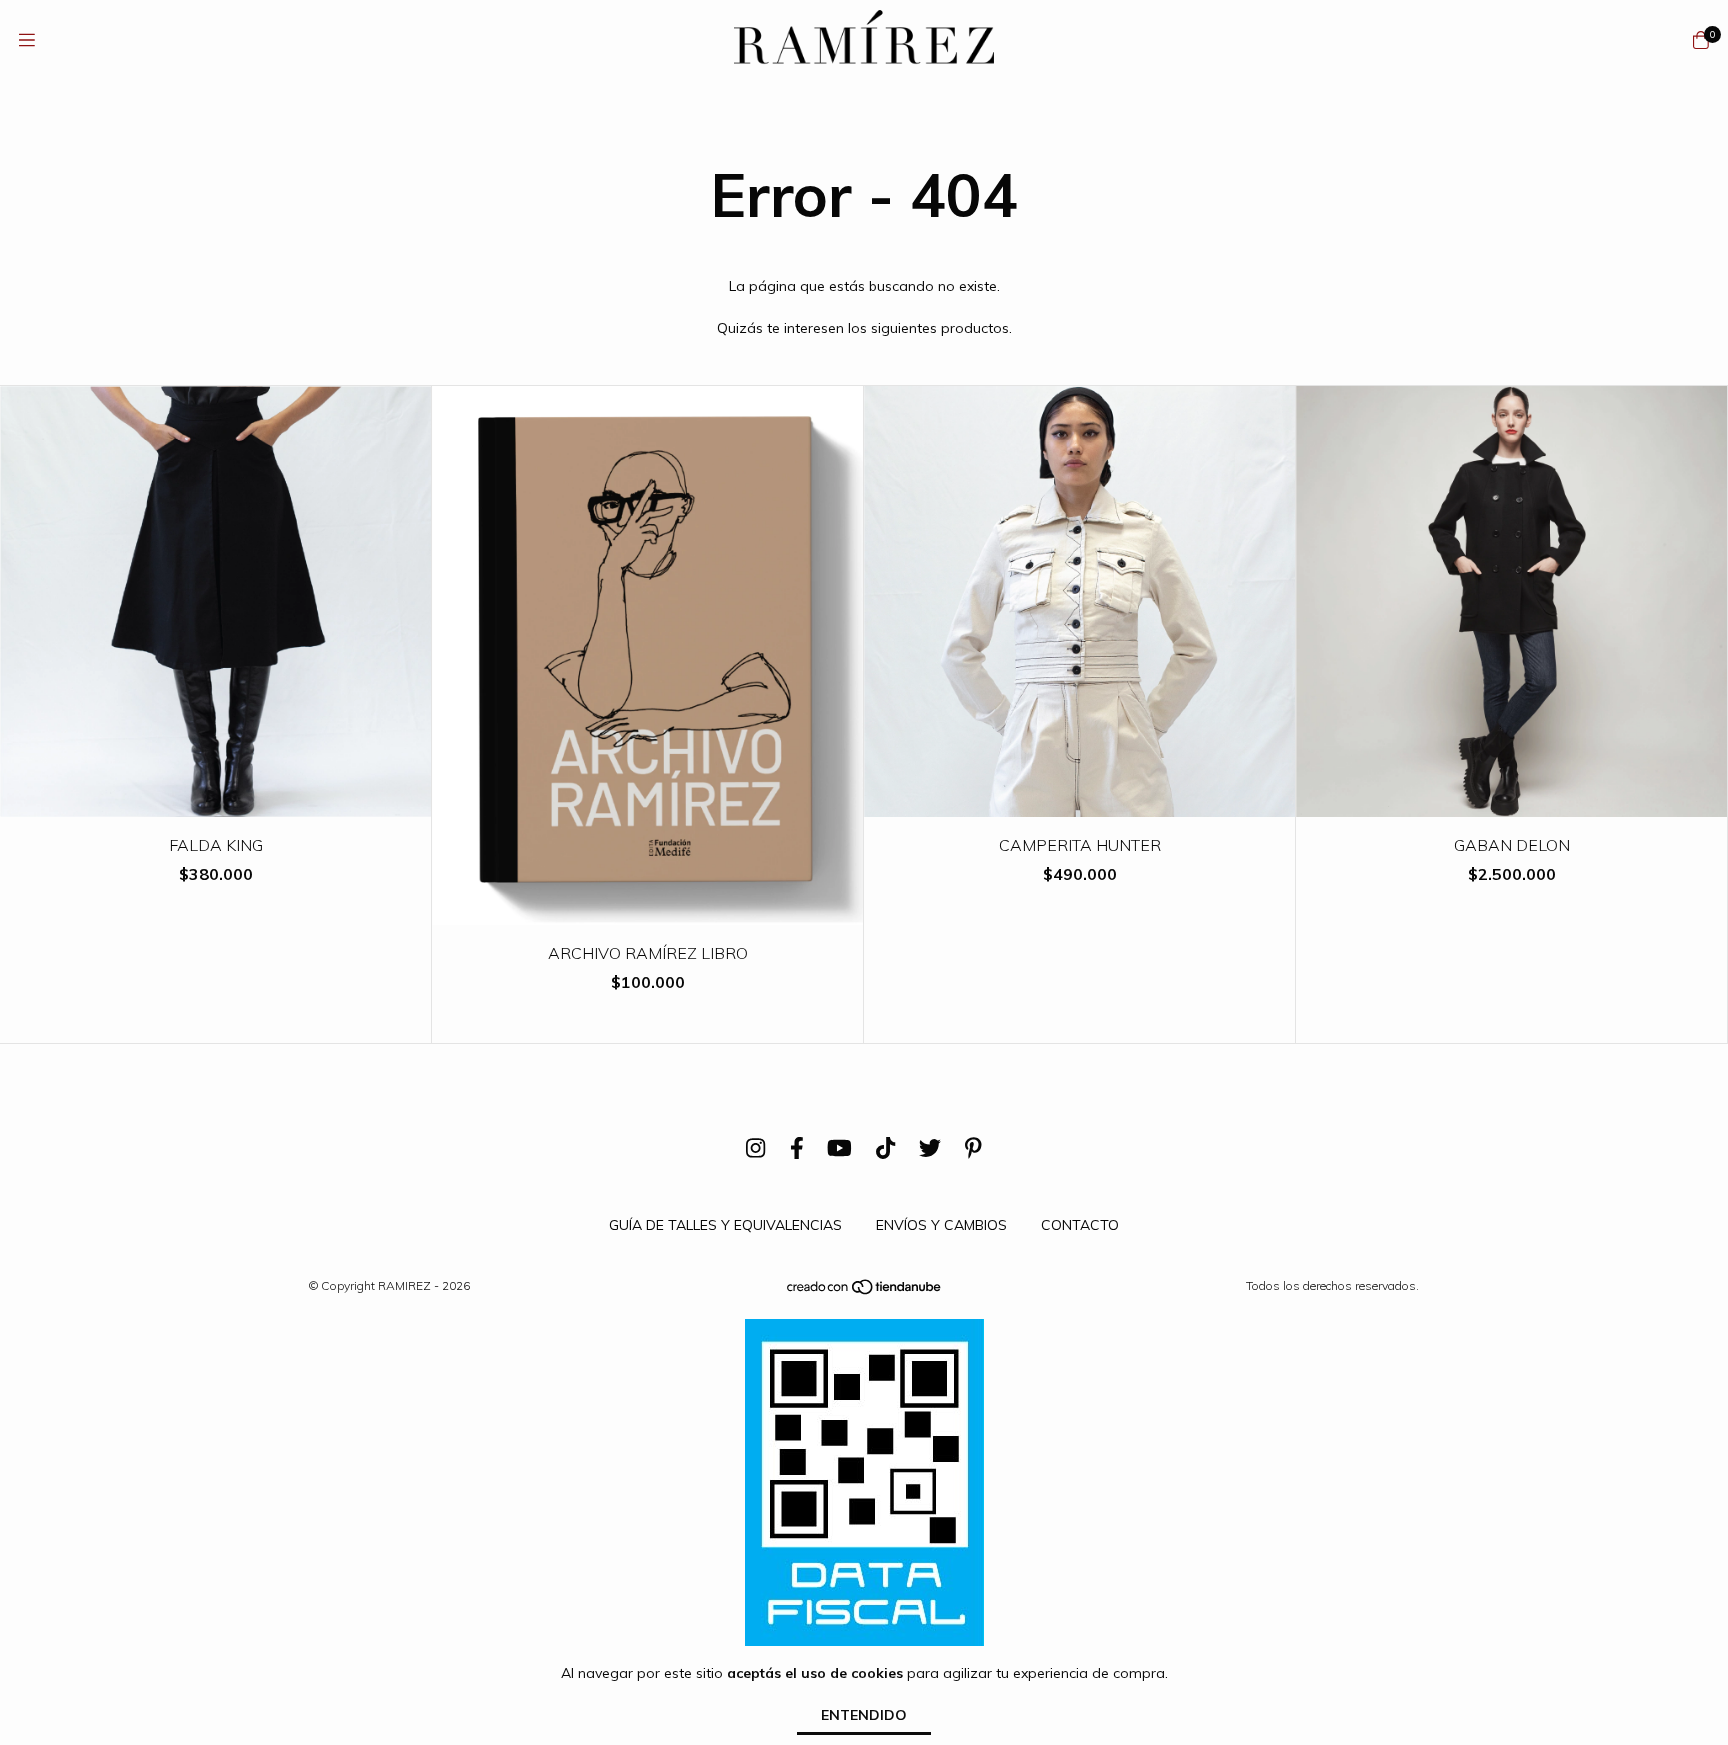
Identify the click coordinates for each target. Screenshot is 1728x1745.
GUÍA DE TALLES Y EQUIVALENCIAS (725, 1225)
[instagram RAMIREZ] (755, 1148)
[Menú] (27, 40)
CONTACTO (1080, 1225)
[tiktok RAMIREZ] (885, 1148)
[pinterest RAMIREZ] (973, 1148)
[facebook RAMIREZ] (797, 1148)
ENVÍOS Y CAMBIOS (941, 1225)
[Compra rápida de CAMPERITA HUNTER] (1080, 802)
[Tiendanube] (865, 1291)
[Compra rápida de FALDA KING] (216, 802)
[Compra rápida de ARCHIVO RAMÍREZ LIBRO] (648, 910)
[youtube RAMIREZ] (839, 1148)
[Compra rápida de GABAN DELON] (1512, 802)
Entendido (864, 1715)
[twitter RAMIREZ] (930, 1148)
